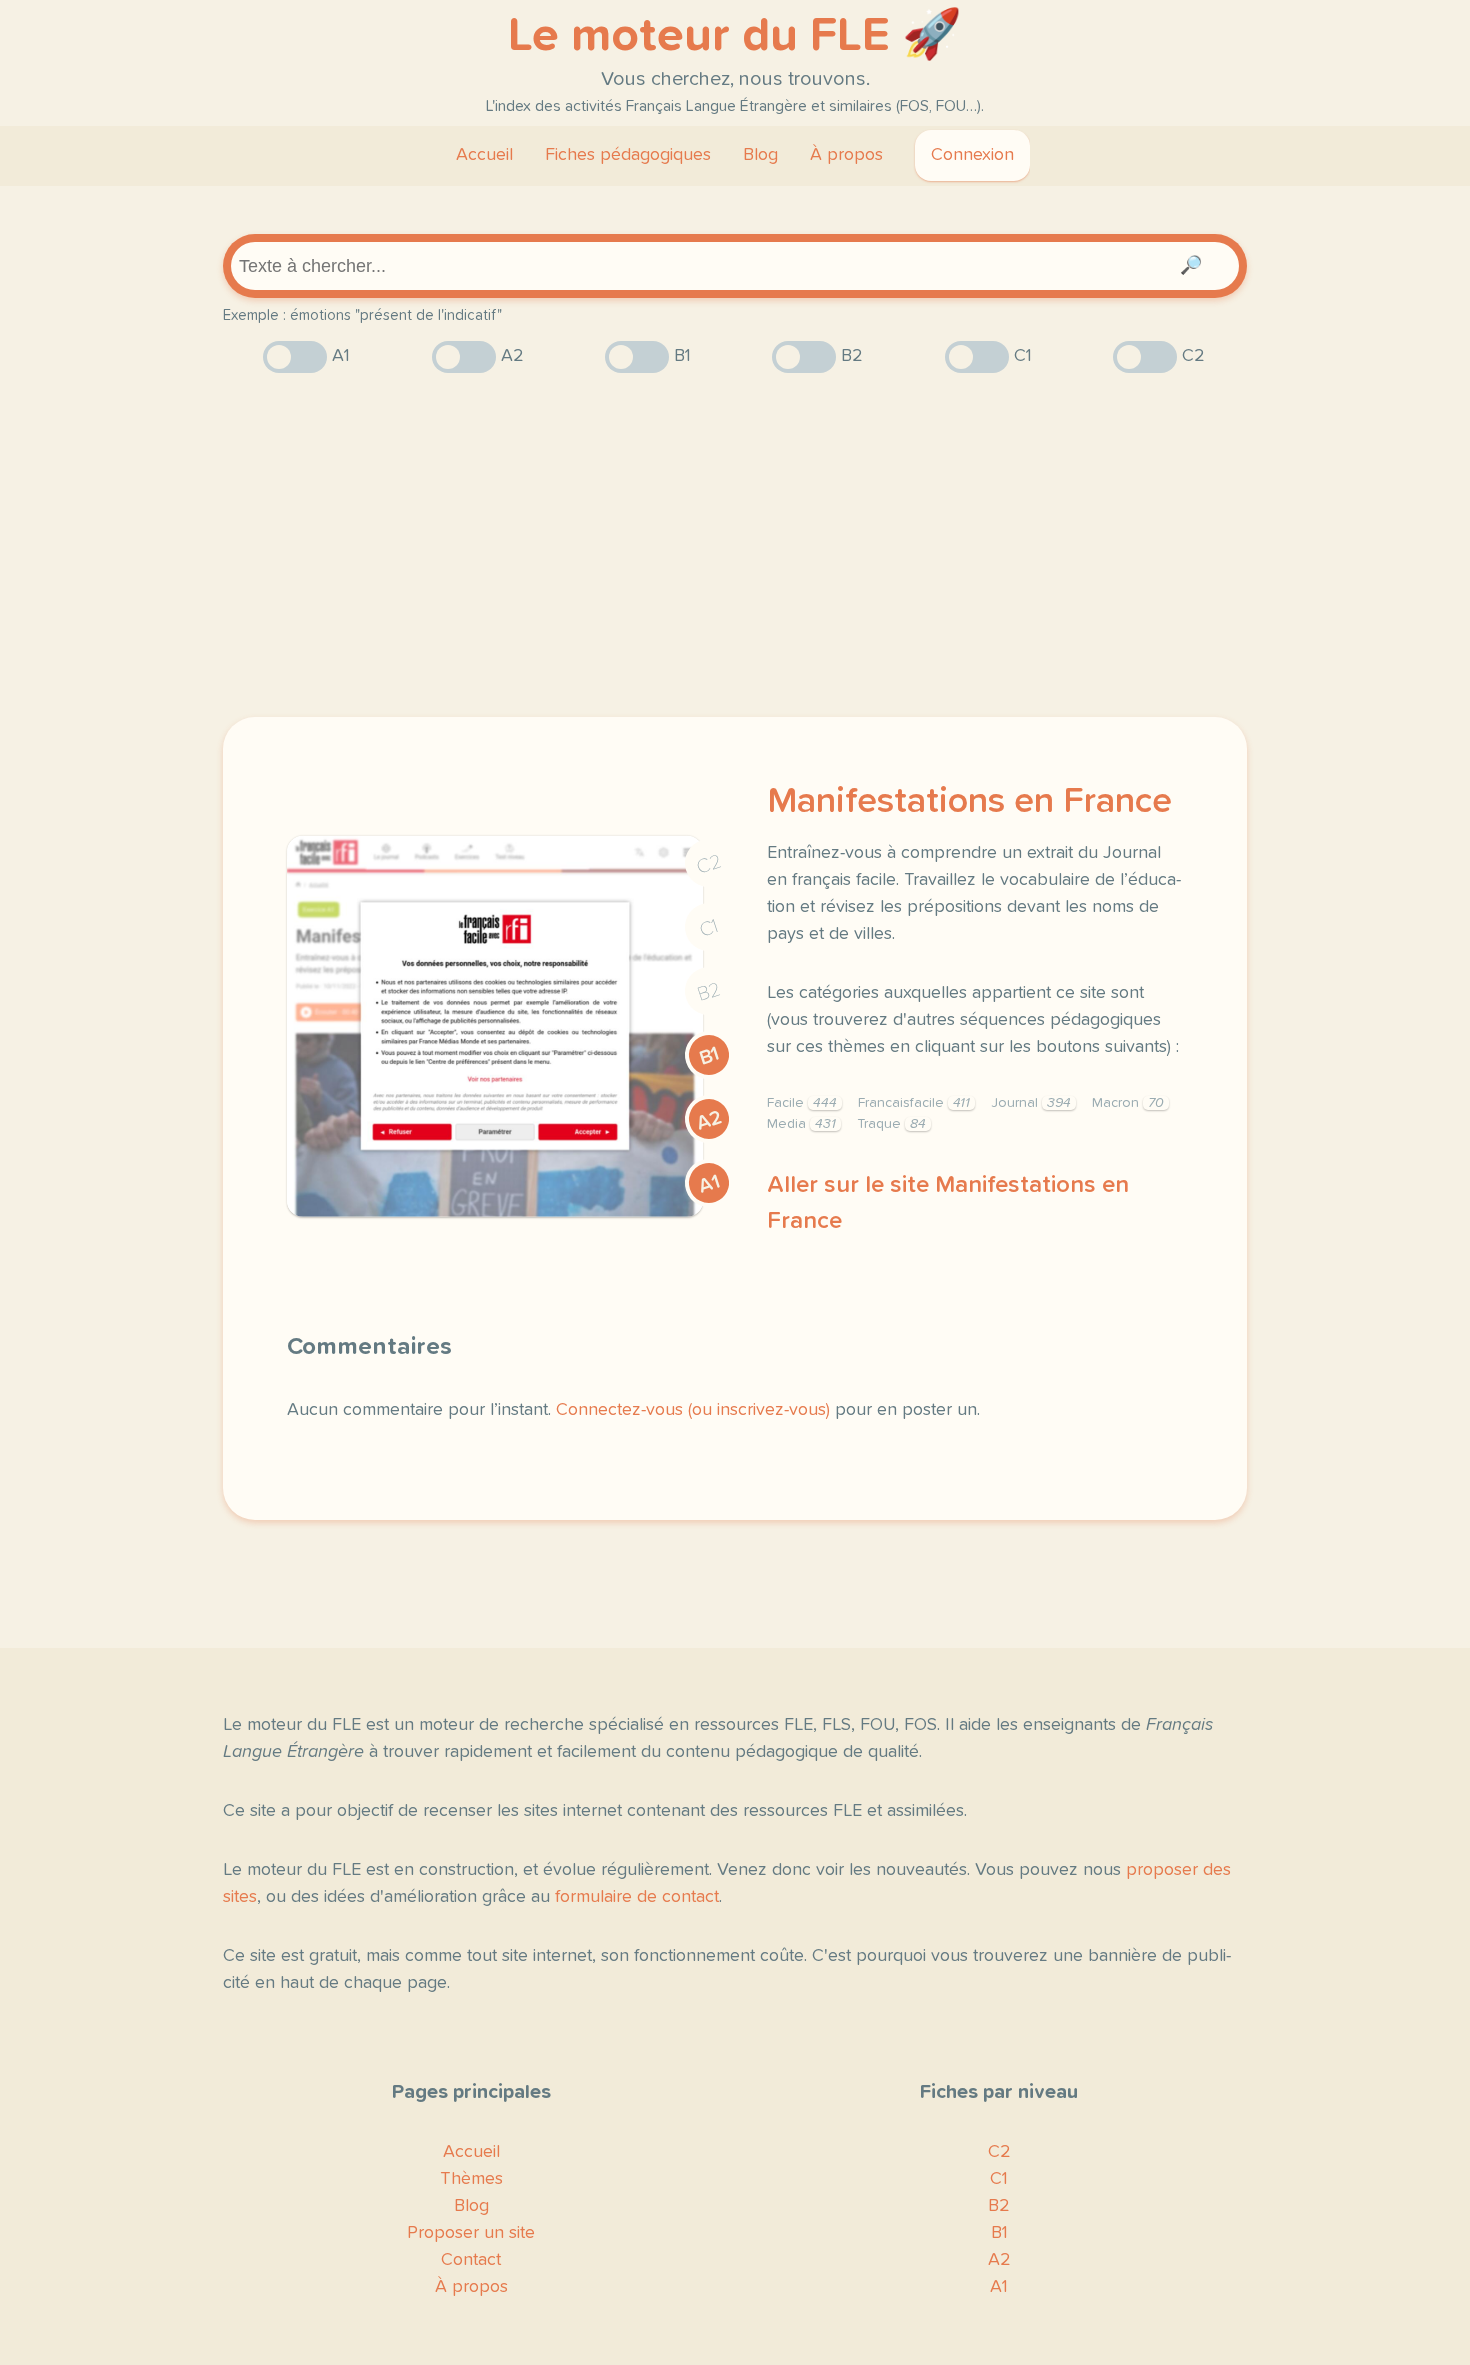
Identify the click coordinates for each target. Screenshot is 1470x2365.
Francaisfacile (914, 1103)
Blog (760, 155)
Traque (891, 1124)
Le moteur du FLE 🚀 (735, 36)
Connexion (972, 155)
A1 (709, 1184)
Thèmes (471, 2179)
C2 (709, 864)
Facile (802, 1103)
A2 (709, 1120)
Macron (1128, 1103)
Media (801, 1124)
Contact (471, 2260)
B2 (709, 992)
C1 (709, 928)
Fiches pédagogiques (628, 155)
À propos (846, 155)
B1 (709, 1055)
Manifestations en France (969, 802)
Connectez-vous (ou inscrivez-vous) (693, 1410)
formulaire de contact (637, 1897)
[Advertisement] (735, 545)
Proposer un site (471, 2233)
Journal (1031, 1103)
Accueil (484, 155)
